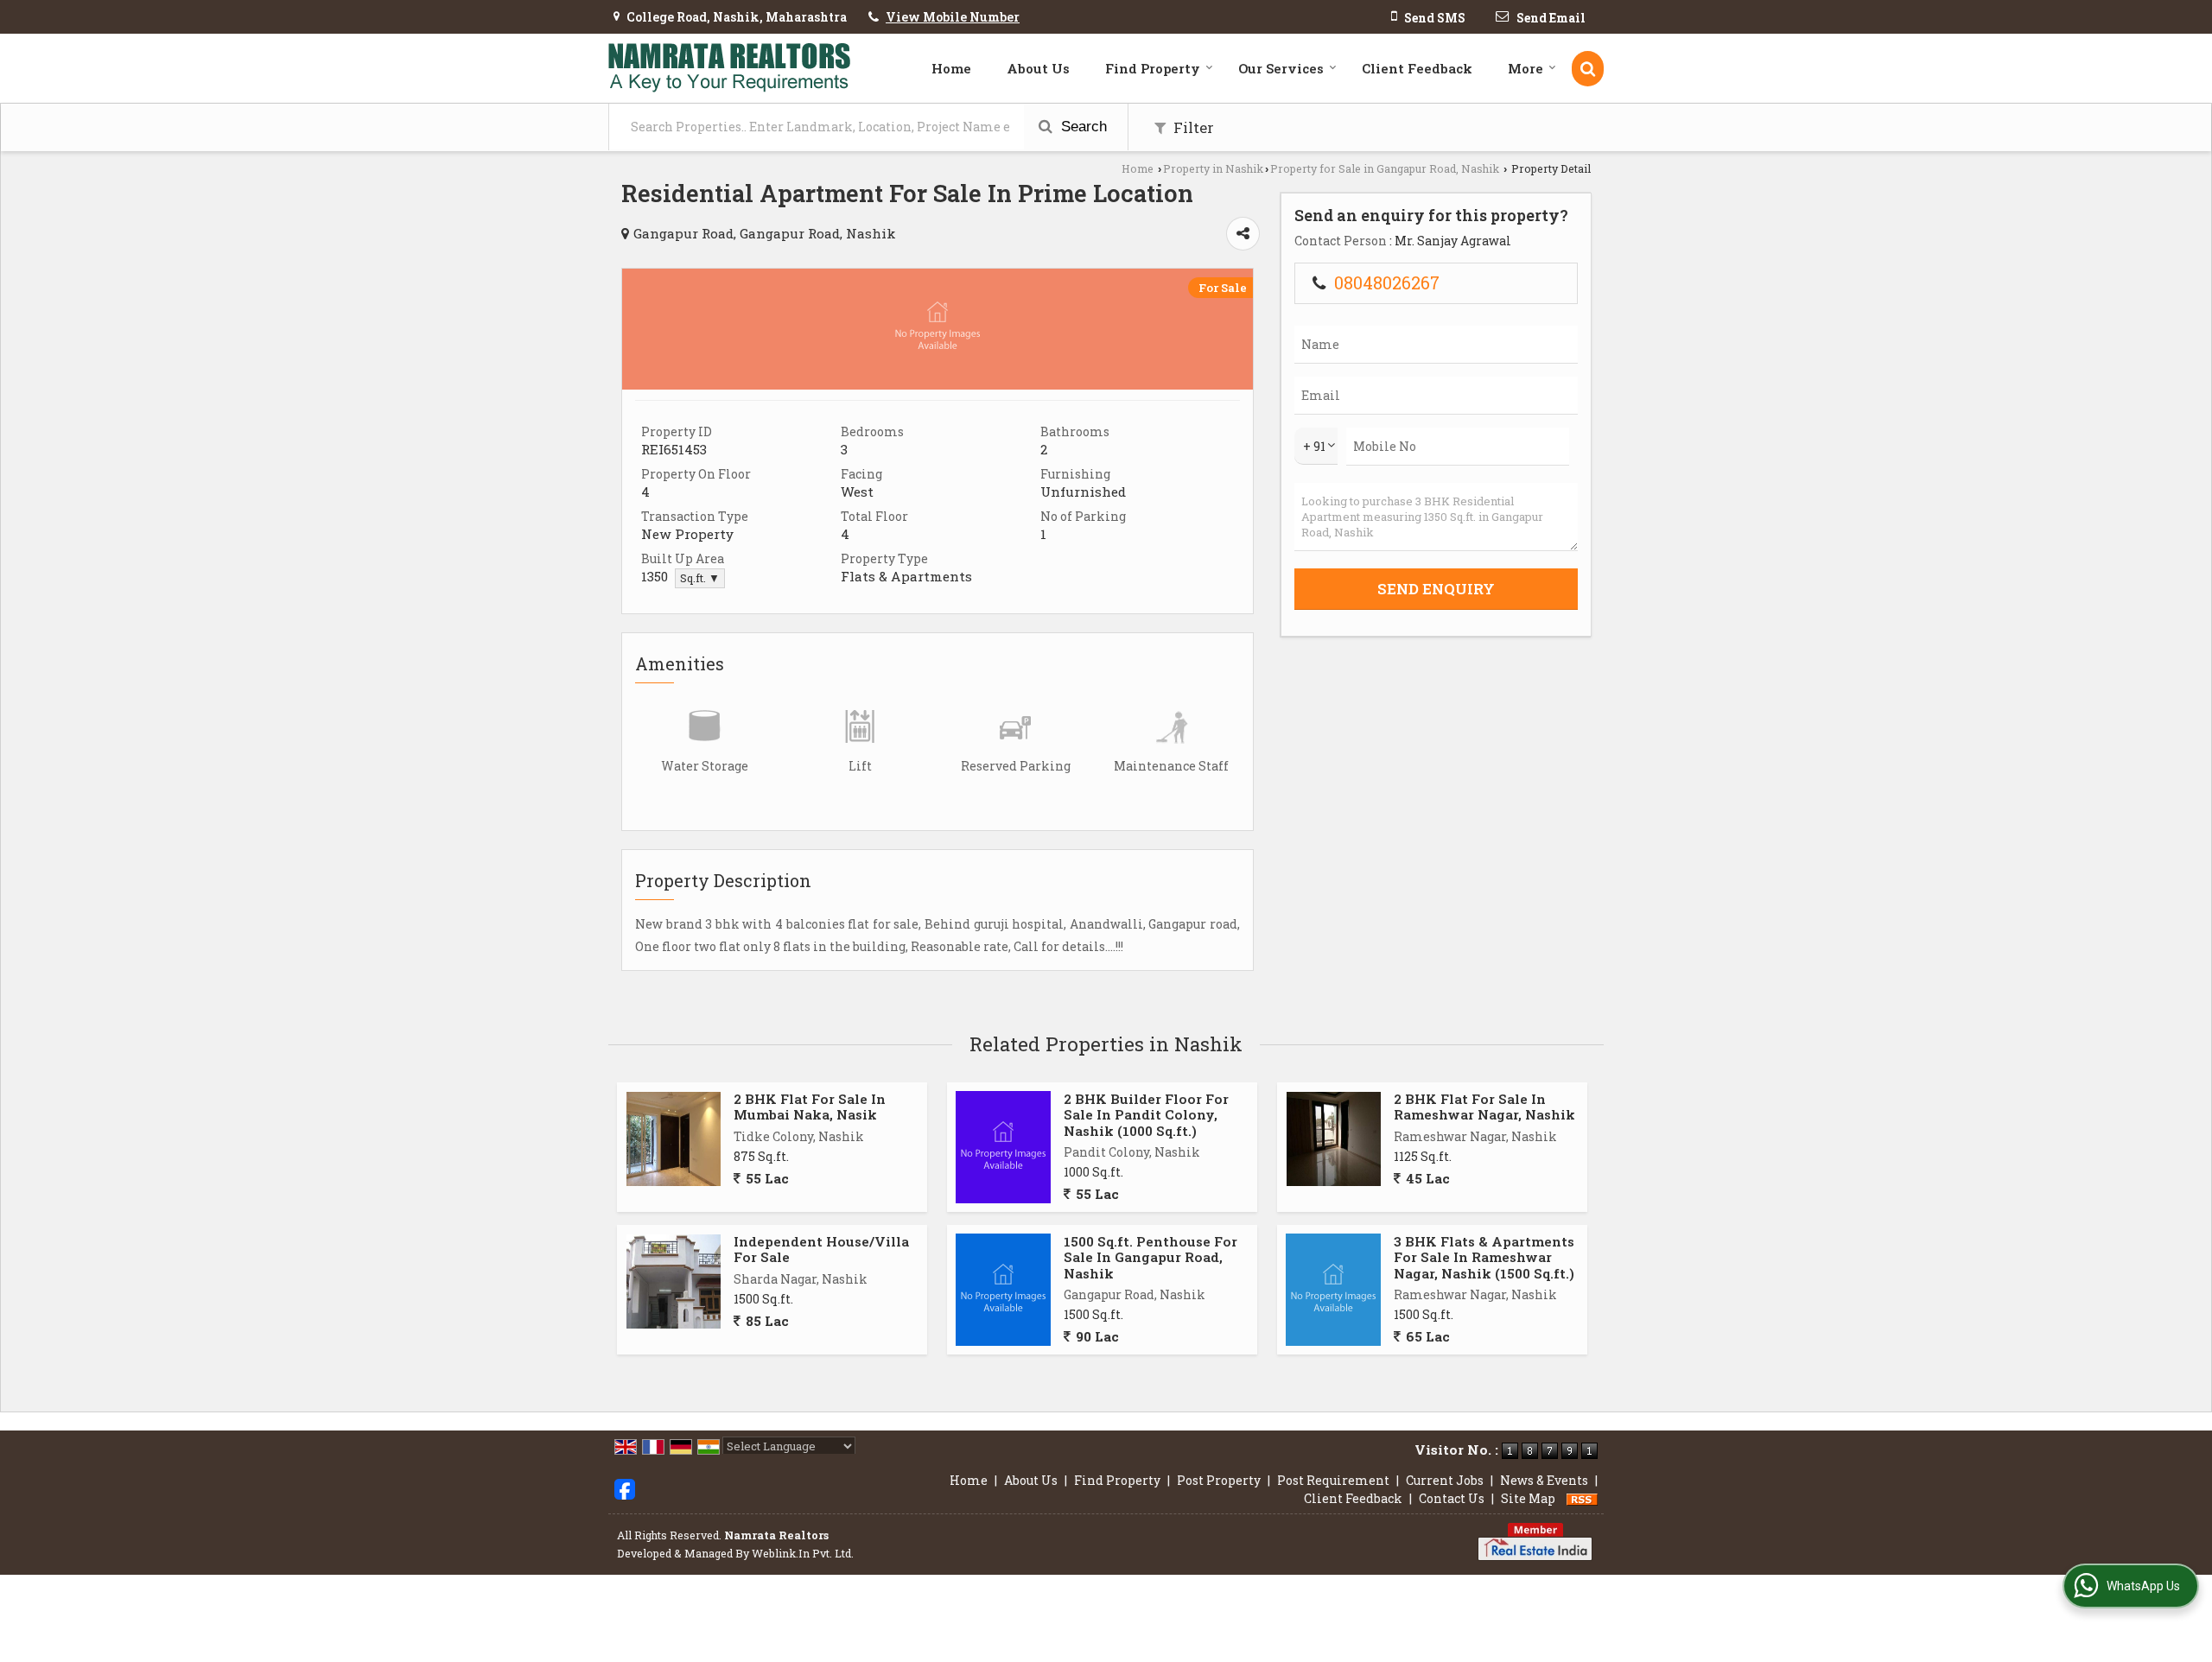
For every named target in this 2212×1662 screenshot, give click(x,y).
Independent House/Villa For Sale (821, 1249)
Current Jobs (1445, 1480)
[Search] (1588, 69)
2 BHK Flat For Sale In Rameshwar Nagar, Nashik (1484, 1107)
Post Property (1219, 1480)
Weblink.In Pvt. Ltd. (803, 1553)
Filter (1192, 127)
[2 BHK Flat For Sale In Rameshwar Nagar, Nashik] (1334, 1139)
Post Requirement (1333, 1480)
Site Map (1528, 1498)
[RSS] (1582, 1498)
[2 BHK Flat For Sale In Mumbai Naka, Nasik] (674, 1139)
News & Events (1544, 1480)
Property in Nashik (1213, 168)
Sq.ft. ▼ (700, 578)
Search (1082, 127)
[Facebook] (625, 1488)
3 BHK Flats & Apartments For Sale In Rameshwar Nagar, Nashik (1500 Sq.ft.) (1484, 1257)
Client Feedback (1417, 68)
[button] (953, 17)
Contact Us (1452, 1498)
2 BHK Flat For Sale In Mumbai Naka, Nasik (810, 1107)
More (1526, 68)
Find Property (1153, 68)
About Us (1038, 68)
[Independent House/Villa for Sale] (674, 1281)
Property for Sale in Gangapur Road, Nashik (1385, 168)
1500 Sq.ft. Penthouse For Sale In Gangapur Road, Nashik (1150, 1257)
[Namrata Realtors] (729, 69)
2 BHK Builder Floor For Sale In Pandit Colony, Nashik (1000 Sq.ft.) (1146, 1115)
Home (951, 68)
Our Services (1281, 68)
